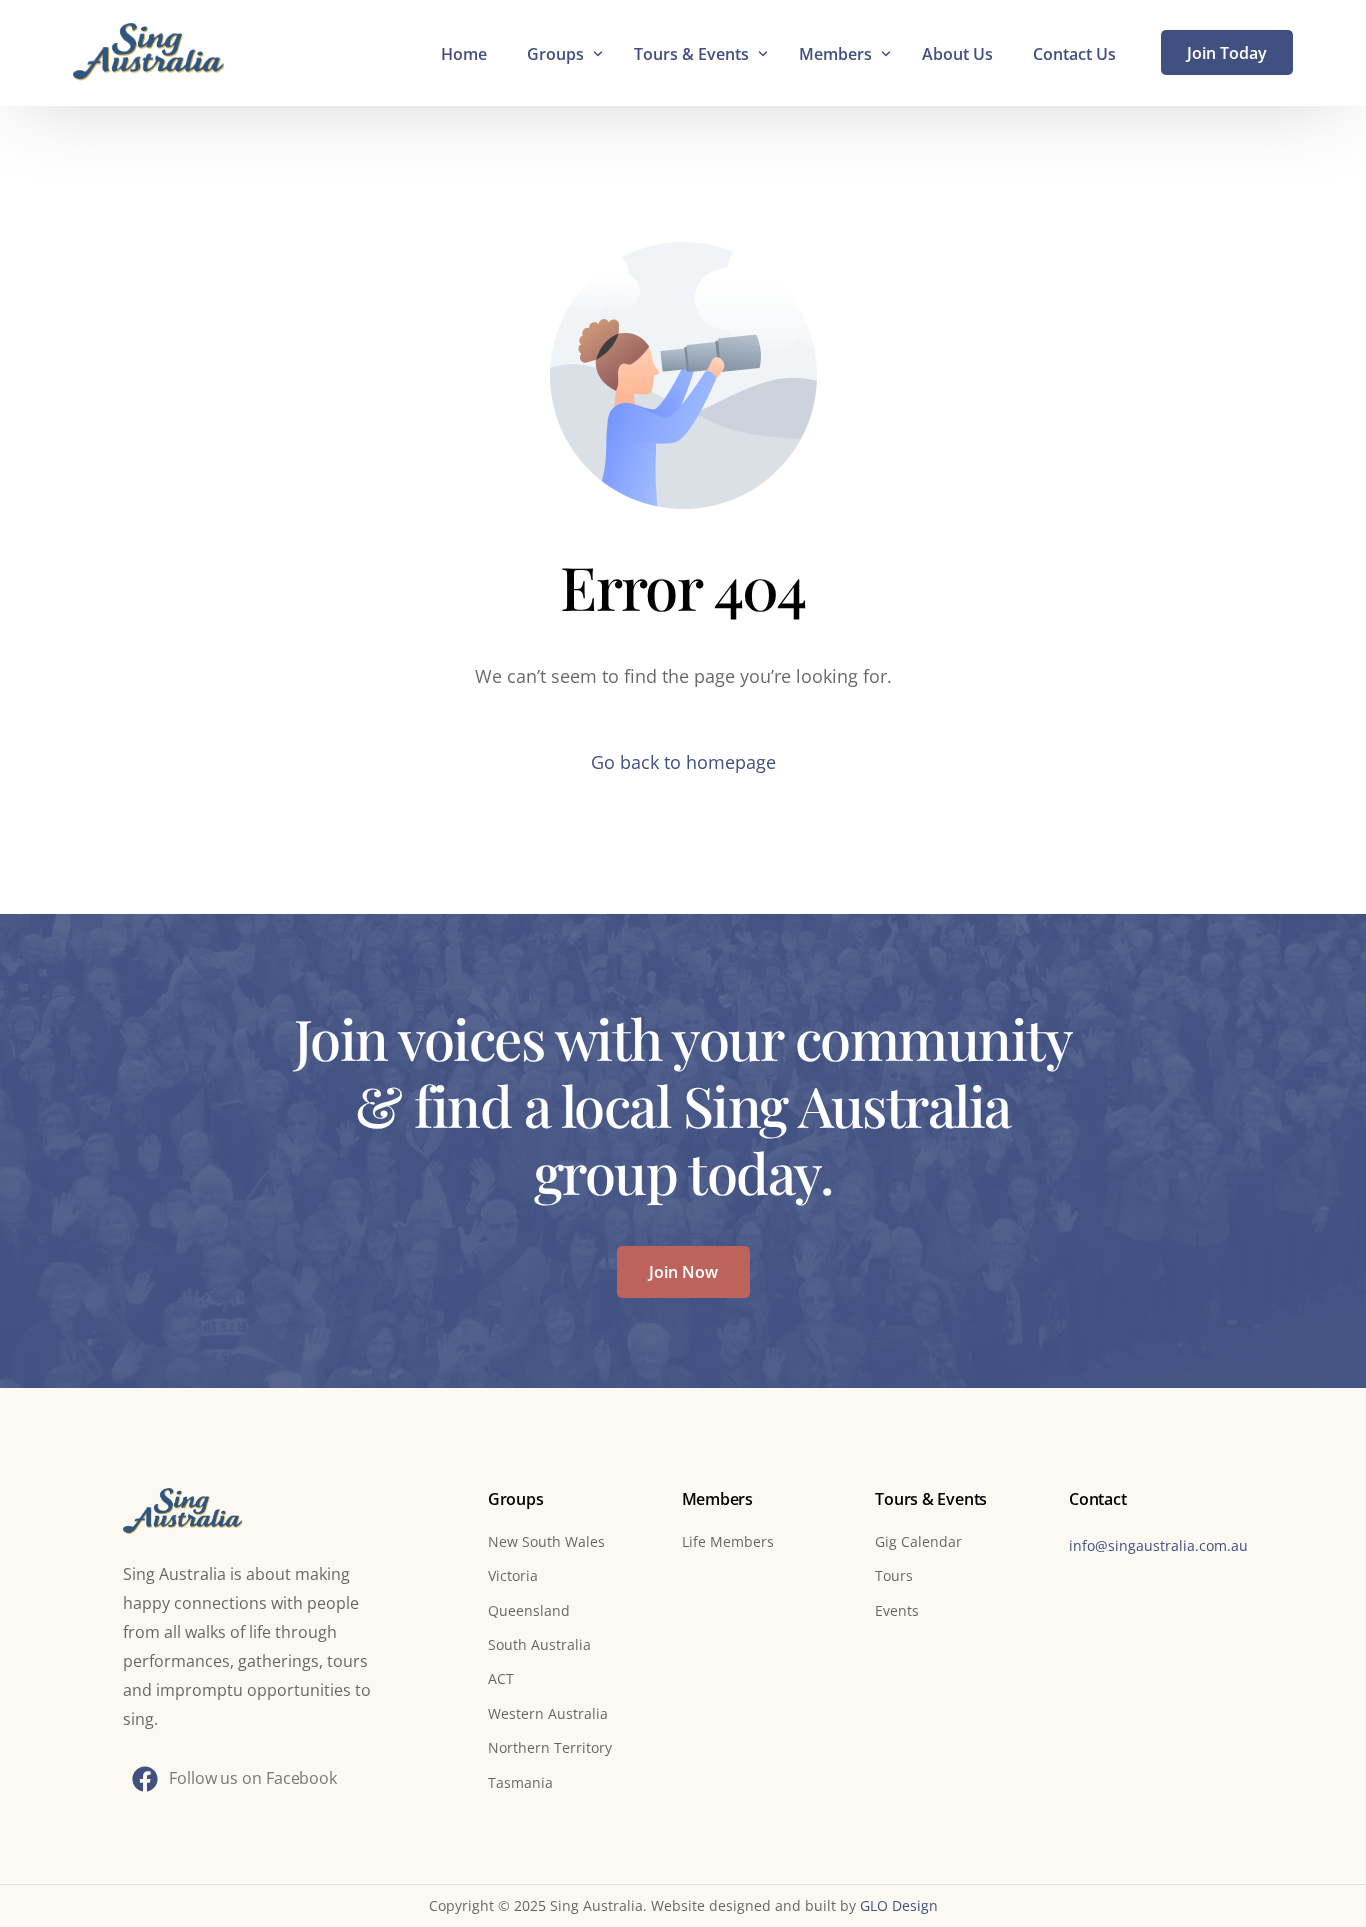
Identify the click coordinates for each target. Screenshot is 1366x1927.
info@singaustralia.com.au (1158, 1545)
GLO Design (899, 1905)
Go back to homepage (683, 762)
